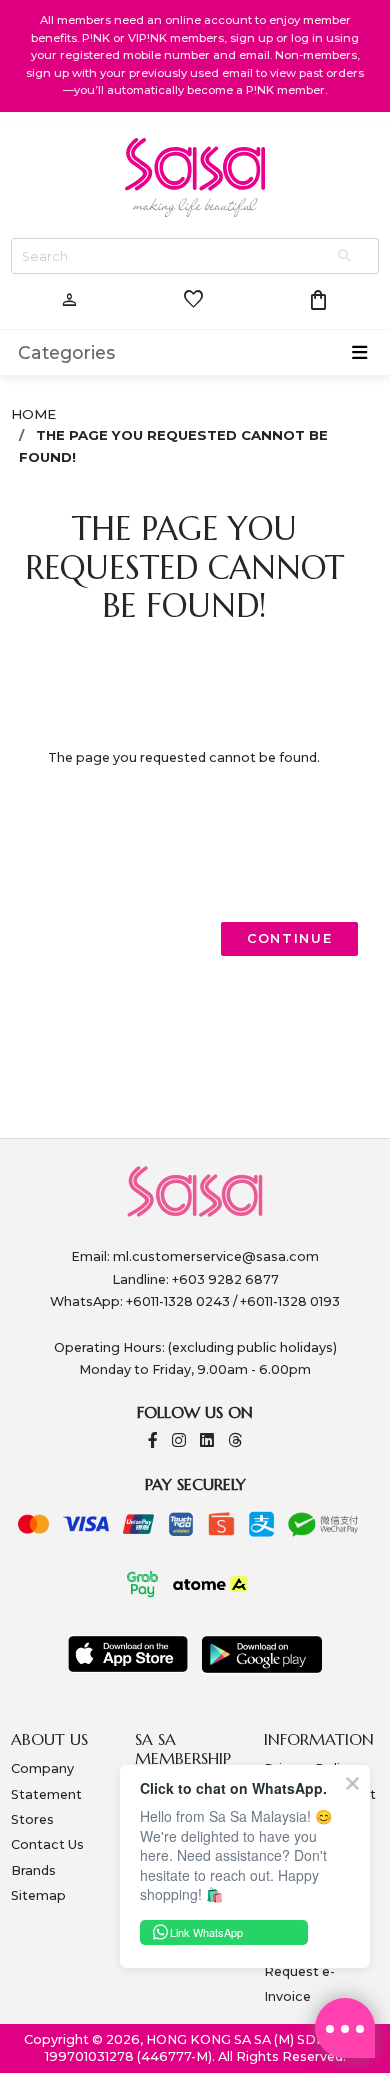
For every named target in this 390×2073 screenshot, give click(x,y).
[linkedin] (207, 1441)
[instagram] (179, 1441)
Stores (32, 1819)
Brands (33, 1870)
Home (33, 414)
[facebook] (153, 1441)
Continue (290, 938)
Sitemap (38, 1895)
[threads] (235, 1441)
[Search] (346, 256)
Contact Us (47, 1844)
